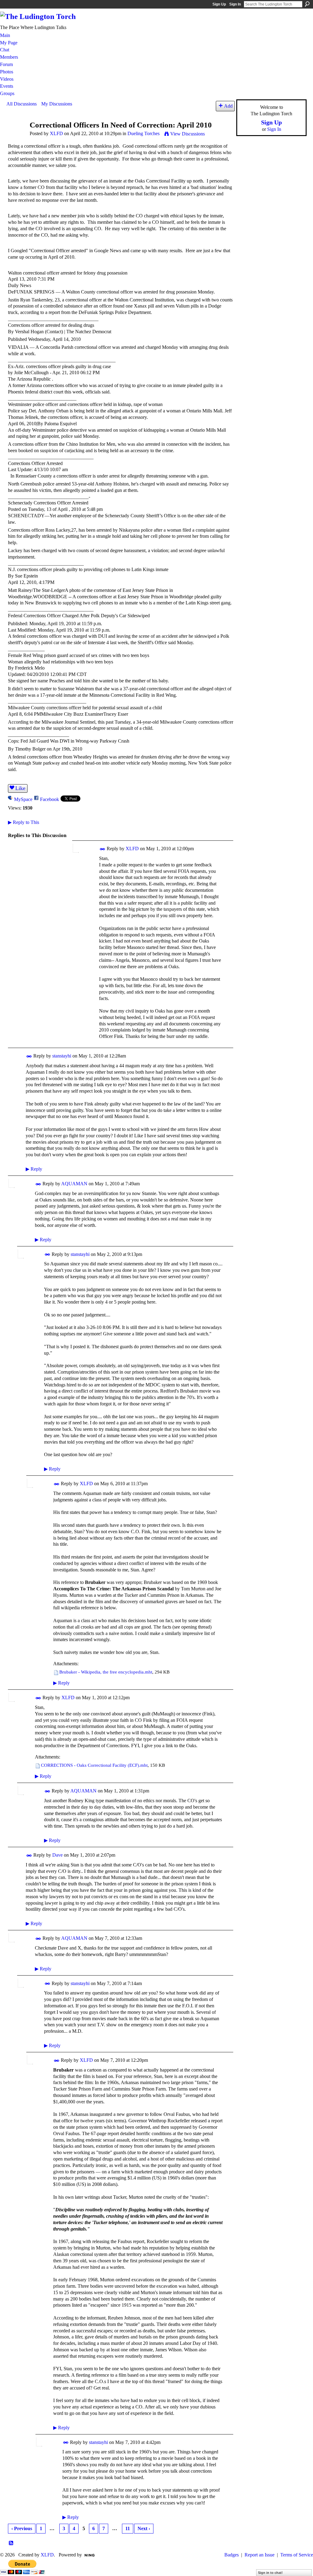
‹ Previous (22, 2528)
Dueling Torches (144, 133)
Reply (34, 1169)
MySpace (23, 799)
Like (20, 788)
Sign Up (219, 4)
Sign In (235, 4)
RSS (11, 2543)
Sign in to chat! (270, 2573)
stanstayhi (62, 1056)
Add (228, 106)
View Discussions (188, 134)
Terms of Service (297, 2555)
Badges (232, 2555)
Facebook (50, 799)
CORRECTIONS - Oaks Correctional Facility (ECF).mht (94, 1765)
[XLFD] (16, 137)
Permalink (103, 849)
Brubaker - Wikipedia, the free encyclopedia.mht (106, 1672)
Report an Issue (260, 2555)
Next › (144, 2528)
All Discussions (22, 104)
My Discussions (57, 104)
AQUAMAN (74, 1184)
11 (128, 2528)
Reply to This (24, 822)
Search (307, 4)
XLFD (56, 133)
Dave (57, 1855)
